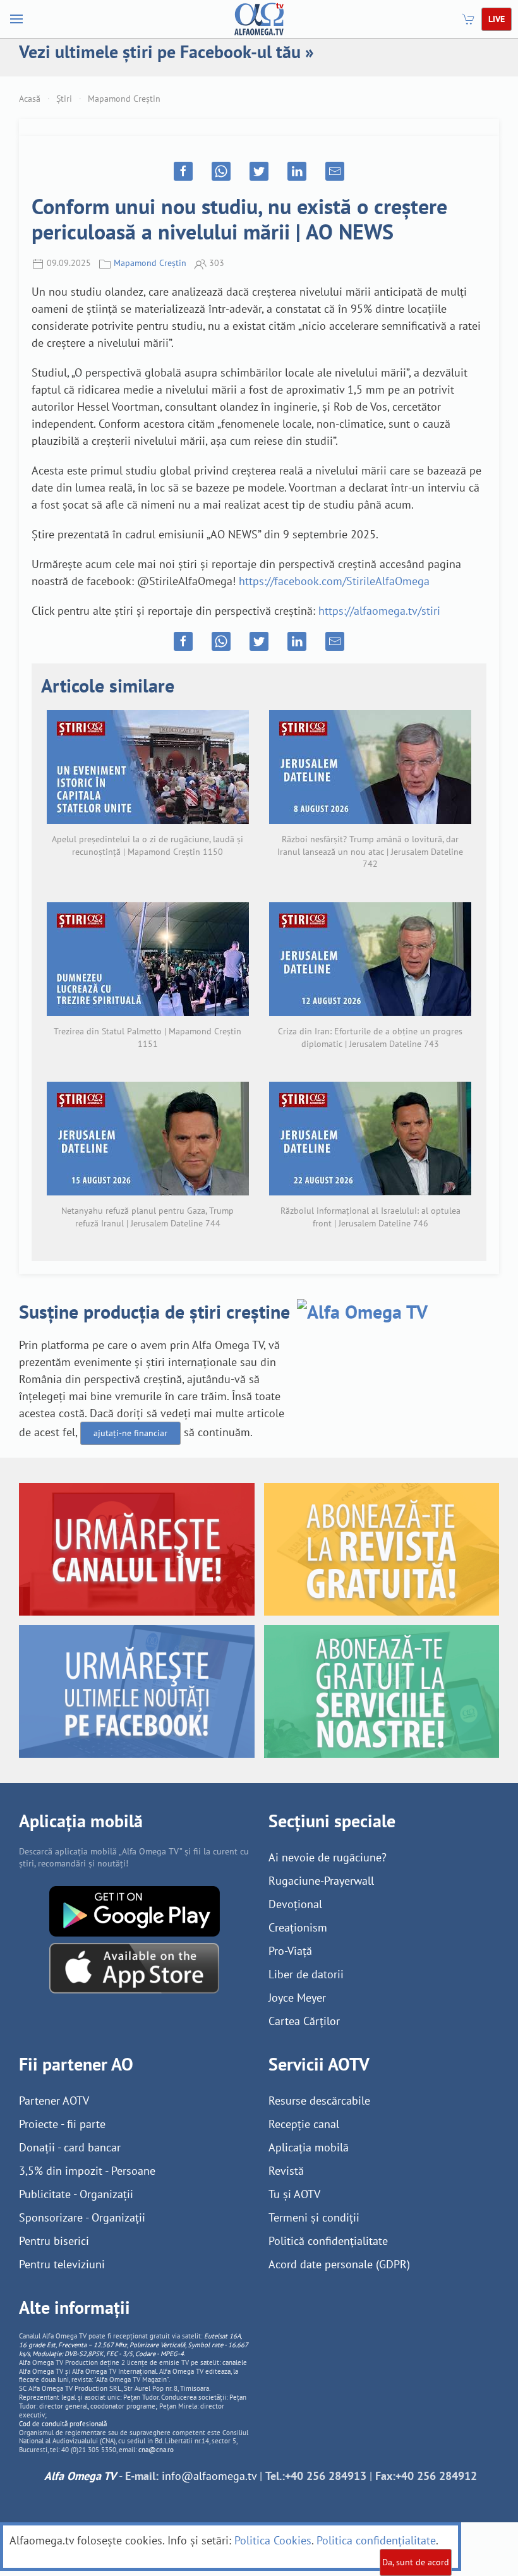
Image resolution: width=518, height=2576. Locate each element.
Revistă (286, 2171)
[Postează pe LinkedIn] (297, 171)
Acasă (30, 99)
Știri (64, 99)
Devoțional (295, 1904)
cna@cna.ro (156, 2450)
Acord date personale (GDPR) (339, 2264)
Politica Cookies (273, 2540)
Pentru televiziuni (62, 2264)
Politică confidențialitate (328, 2241)
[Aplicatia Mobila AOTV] (134, 1967)
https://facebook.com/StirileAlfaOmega (334, 581)
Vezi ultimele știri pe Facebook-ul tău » (166, 51)
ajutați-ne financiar (130, 1433)
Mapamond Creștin (124, 99)
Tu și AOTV (294, 2194)
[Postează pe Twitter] (259, 171)
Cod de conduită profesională (63, 2424)
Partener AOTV (54, 2101)
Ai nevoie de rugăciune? (328, 1857)
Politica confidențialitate (376, 2540)
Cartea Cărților (304, 2021)
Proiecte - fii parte (62, 2124)
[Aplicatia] (135, 1910)
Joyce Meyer (297, 1998)
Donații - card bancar (70, 2147)
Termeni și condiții (314, 2217)
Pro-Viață (290, 1951)
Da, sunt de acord (416, 2562)
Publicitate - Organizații (76, 2194)
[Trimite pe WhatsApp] (221, 171)
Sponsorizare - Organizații (82, 2217)
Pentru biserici (54, 2241)
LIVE (497, 19)
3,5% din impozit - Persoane (87, 2171)
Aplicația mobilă (309, 2147)
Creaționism (298, 1927)
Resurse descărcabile (319, 2101)
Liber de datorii (306, 1974)
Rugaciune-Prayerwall (321, 1881)
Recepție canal (304, 2124)
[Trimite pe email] (335, 171)
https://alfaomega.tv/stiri (379, 611)
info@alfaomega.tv (209, 2476)
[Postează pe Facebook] (183, 171)
